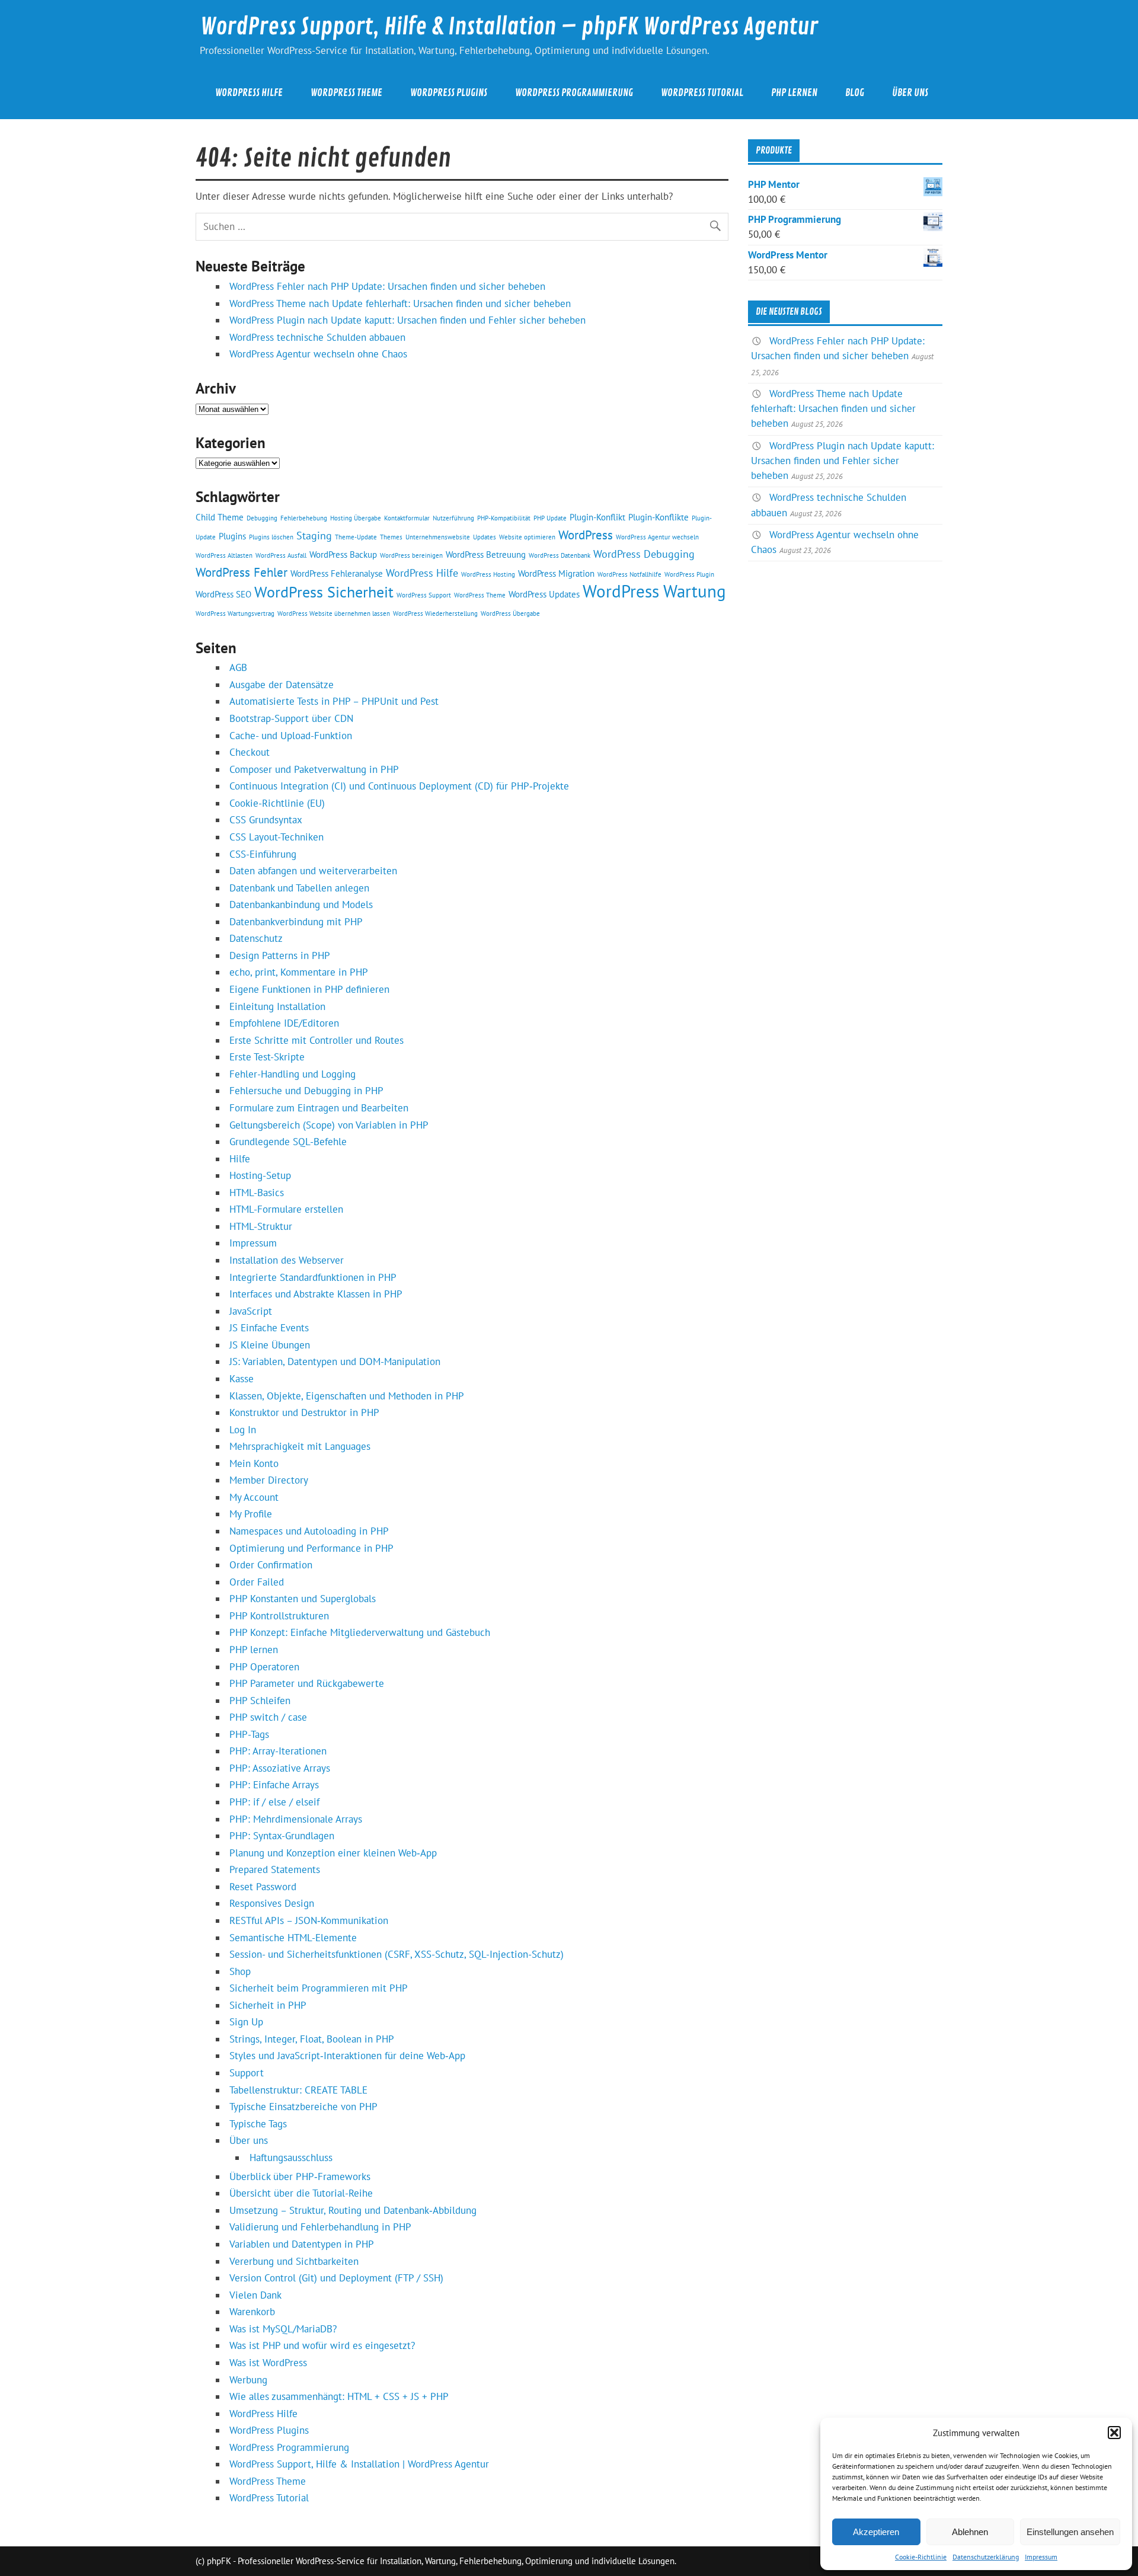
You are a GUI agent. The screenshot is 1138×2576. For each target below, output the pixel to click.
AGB (238, 667)
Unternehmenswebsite (438, 537)
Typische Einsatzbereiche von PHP (303, 2107)
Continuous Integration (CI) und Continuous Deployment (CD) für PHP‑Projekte (399, 786)
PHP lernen (794, 93)
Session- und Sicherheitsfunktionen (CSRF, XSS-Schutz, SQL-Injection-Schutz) (397, 1954)
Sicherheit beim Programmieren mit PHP (319, 1988)
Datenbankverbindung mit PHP (296, 922)
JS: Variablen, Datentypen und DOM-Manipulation (335, 1361)
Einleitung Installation (277, 1006)
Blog (855, 93)
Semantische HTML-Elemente (293, 1938)
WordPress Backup (343, 554)
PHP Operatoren (264, 1667)
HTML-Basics (257, 1193)
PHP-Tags (249, 1734)
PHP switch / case (268, 1717)
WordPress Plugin (689, 574)
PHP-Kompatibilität (504, 518)
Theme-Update (356, 537)
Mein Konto (254, 1463)
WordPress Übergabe (510, 613)
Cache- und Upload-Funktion (291, 736)
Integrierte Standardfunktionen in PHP (313, 1277)
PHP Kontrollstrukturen (279, 1616)
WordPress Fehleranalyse (337, 573)
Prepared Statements (275, 1869)
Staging (314, 535)
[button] (1114, 2433)
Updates (485, 537)
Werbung (248, 2380)
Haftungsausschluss (291, 2158)
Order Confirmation (271, 1565)
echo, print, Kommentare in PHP (299, 972)
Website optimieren (527, 537)
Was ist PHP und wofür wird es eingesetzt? (322, 2345)
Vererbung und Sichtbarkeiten (294, 2261)
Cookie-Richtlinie (921, 2557)
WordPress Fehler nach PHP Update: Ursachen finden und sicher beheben (387, 286)
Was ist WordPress (268, 2363)
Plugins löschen (271, 537)
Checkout (250, 752)
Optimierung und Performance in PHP (311, 1548)
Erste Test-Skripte (267, 1057)
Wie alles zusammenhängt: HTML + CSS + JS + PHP (339, 2396)
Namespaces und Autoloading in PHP (309, 1531)
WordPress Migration (556, 573)
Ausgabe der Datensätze (282, 685)
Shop (240, 1971)
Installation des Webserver (287, 1260)
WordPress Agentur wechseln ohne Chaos (318, 354)
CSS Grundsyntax (266, 820)
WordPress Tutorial (702, 93)
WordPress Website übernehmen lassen (334, 613)
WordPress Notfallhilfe (629, 574)
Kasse (242, 1379)
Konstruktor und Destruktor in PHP (304, 1412)
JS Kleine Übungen (270, 1345)
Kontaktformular (407, 518)
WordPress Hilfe (249, 93)
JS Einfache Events (269, 1328)
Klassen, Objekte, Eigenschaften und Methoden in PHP (347, 1396)
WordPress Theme (346, 93)
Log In (243, 1430)
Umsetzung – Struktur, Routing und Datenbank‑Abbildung (353, 2210)
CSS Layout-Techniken (276, 837)
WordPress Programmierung (574, 93)
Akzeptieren (876, 2532)
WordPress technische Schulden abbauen (317, 337)
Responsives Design (272, 1903)
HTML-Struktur (261, 1226)
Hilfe (240, 1159)
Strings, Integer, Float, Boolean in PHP (312, 2039)
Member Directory (269, 1480)
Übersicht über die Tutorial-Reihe (301, 2193)
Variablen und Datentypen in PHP (302, 2244)
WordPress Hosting (488, 574)
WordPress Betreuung (486, 554)
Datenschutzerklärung (986, 2557)
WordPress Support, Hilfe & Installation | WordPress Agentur (359, 2464)
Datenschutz (256, 938)
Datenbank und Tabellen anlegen (299, 888)
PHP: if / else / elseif (274, 1802)
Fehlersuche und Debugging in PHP (306, 1091)
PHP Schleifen (260, 1701)
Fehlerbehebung (304, 518)
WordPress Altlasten (224, 555)
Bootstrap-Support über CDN (291, 718)
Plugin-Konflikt (597, 517)
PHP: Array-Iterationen (278, 1751)
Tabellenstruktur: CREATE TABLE (298, 2090)
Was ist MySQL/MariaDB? (283, 2329)
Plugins (232, 536)
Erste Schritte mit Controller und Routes (317, 1040)
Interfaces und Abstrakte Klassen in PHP (316, 1294)
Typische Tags (258, 2124)
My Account (254, 1497)
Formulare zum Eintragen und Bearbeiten (319, 1108)
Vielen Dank (255, 2295)
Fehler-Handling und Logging (293, 1074)
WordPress (586, 535)
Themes (391, 537)
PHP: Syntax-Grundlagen (282, 1836)
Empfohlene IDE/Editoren (284, 1023)
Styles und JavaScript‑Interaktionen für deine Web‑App (347, 2056)
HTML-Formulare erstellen (286, 1209)
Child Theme (220, 517)
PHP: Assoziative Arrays (280, 1768)
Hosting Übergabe (356, 518)
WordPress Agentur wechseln (657, 537)
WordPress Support (424, 595)
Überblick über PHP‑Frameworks (300, 2177)
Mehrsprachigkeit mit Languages (300, 1446)
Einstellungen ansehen (1070, 2532)
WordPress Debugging (644, 554)
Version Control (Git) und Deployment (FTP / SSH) (336, 2278)
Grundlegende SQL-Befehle (288, 1142)
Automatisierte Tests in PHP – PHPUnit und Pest (334, 701)
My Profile (251, 1514)
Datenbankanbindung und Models (301, 905)
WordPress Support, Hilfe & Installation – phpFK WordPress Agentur (509, 27)
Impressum (1041, 2557)
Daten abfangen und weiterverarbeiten (313, 871)
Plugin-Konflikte (658, 517)
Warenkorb (252, 2312)
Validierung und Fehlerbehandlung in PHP (320, 2227)
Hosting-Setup (260, 1175)
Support (247, 2073)
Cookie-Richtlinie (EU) (277, 803)
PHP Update (550, 518)
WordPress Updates (544, 594)
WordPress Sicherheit (324, 592)
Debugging (262, 518)
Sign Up (246, 2022)
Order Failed (257, 1582)
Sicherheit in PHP (268, 2005)
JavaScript (251, 1311)
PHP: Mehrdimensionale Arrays (296, 1819)
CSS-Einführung (263, 854)
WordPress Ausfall (281, 555)
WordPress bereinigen (411, 555)
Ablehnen (970, 2532)
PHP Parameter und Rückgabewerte (307, 1683)
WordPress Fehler (242, 572)
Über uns (910, 93)
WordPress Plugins (449, 93)
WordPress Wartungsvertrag (235, 613)
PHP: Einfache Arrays (274, 1785)
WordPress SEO (223, 594)
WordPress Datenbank (560, 555)
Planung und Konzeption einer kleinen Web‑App (333, 1853)
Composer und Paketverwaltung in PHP (314, 769)
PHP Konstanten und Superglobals (303, 1599)
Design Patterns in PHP (280, 955)
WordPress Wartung (654, 591)
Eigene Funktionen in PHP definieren (309, 989)
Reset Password (263, 1887)
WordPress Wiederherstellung (435, 613)
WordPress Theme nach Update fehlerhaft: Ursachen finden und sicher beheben (400, 303)
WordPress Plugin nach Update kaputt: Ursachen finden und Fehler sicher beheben (407, 320)
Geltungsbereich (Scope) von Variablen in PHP (329, 1125)
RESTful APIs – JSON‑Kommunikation (309, 1920)
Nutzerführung (453, 518)
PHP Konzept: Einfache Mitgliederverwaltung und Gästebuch (360, 1632)
